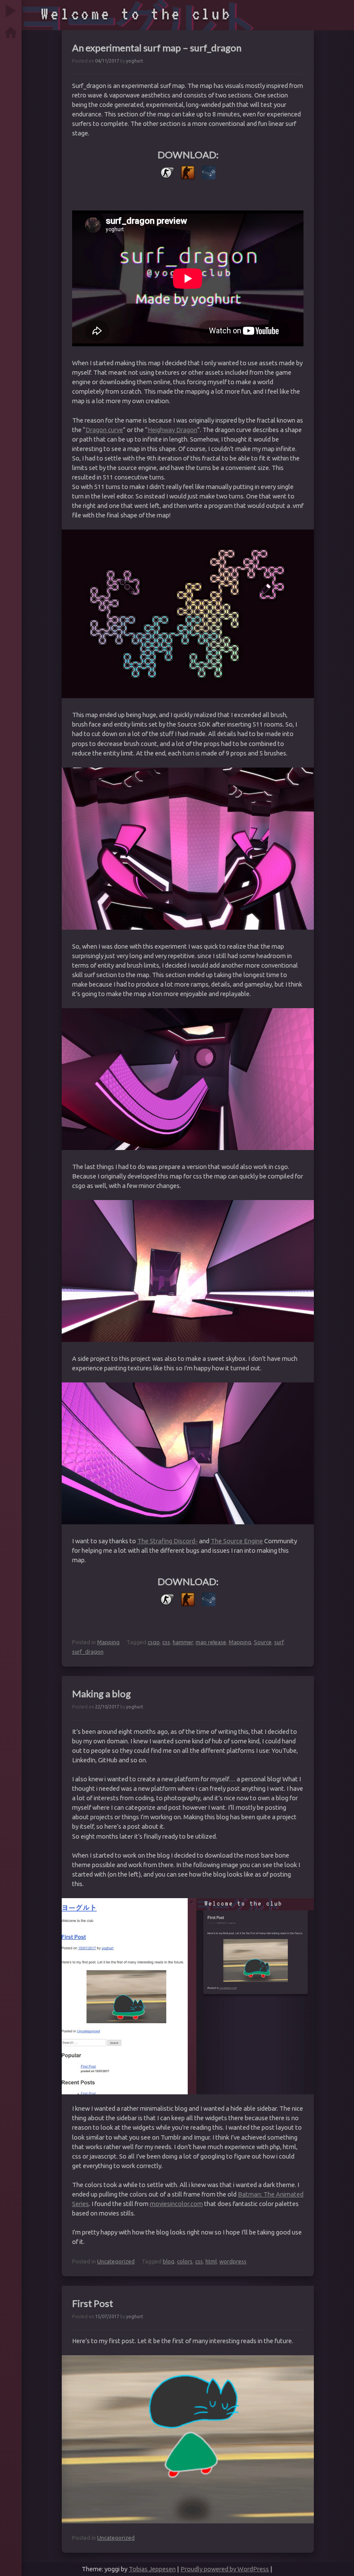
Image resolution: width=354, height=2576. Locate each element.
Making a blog (101, 1694)
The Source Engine (237, 1541)
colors (185, 2261)
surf (279, 1642)
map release (211, 1642)
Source (263, 1642)
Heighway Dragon (172, 430)
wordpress (233, 2261)
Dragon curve (104, 430)
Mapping (108, 1642)
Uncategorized (116, 2261)
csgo (154, 1642)
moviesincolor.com (176, 2204)
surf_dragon (88, 1652)
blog (169, 2261)
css (166, 1642)
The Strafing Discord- (168, 1541)
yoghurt (134, 61)
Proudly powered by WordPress (225, 2569)
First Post (93, 2303)
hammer (183, 1642)
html (211, 2261)
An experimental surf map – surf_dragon (157, 48)
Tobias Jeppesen (152, 2569)
